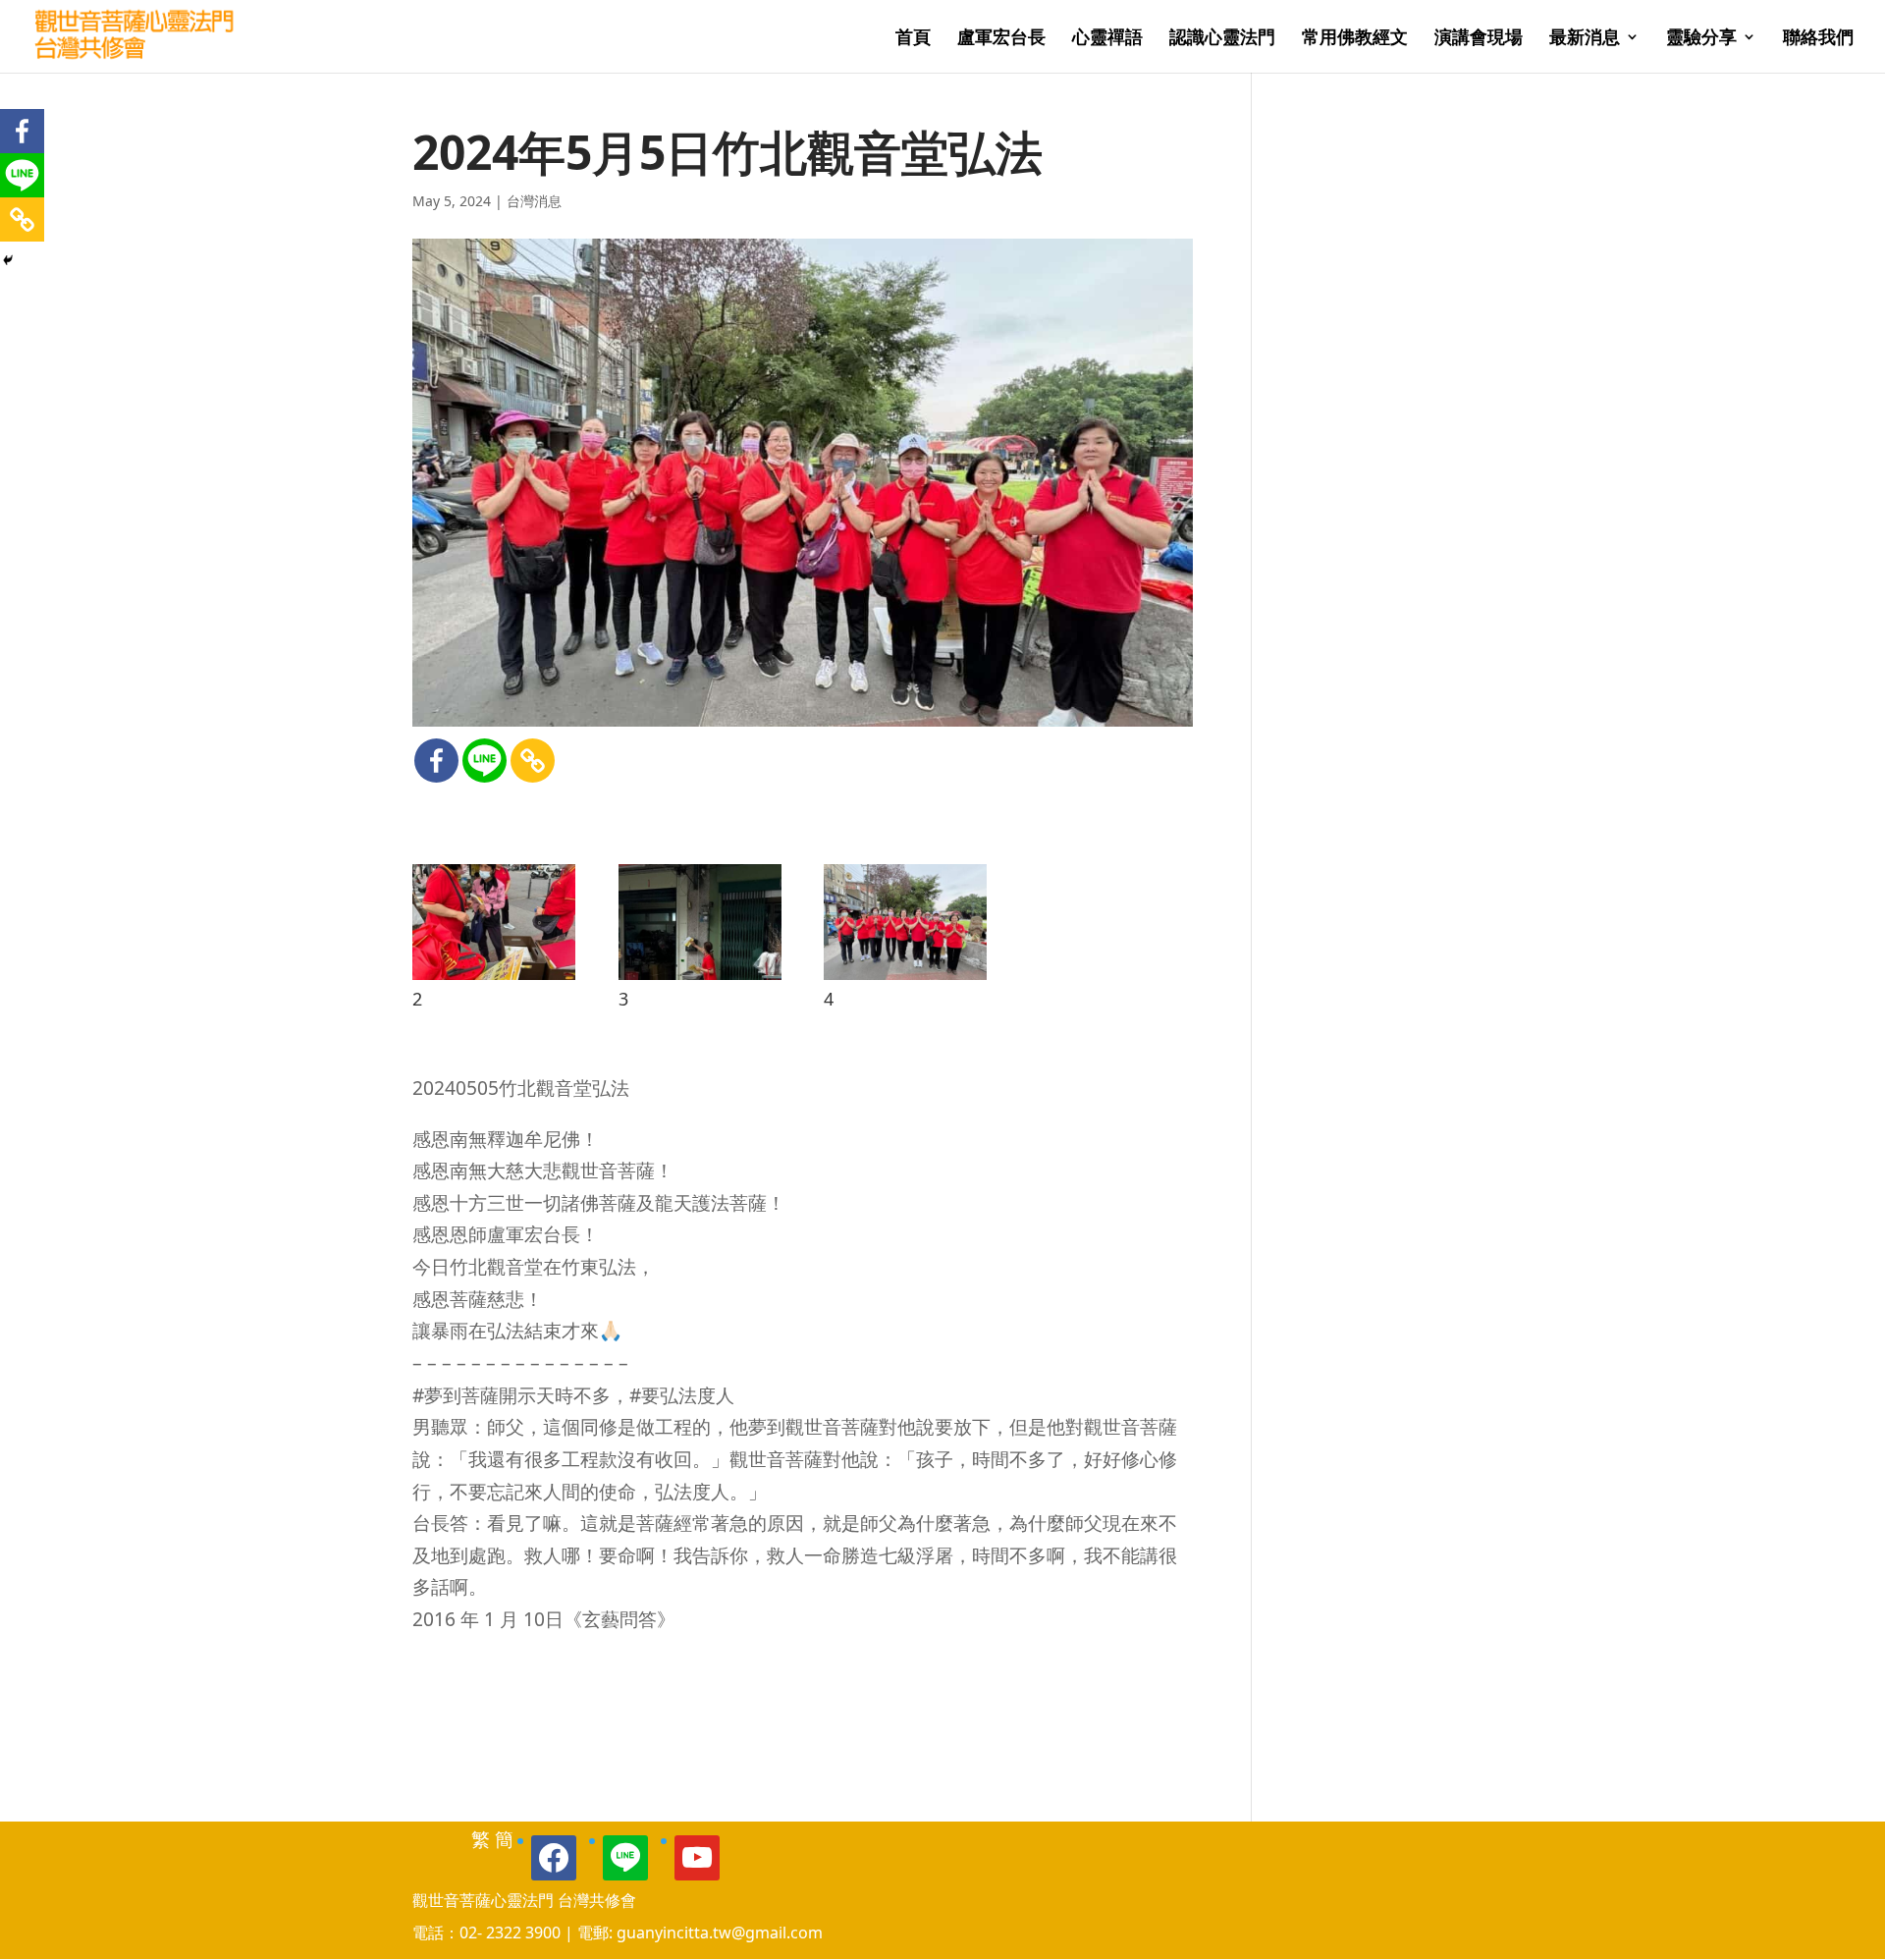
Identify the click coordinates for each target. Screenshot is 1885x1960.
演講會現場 (1479, 39)
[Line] (485, 761)
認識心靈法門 (1222, 39)
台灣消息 (534, 201)
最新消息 (1585, 39)
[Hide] (8, 260)
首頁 (913, 39)
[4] (905, 980)
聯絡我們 (1818, 39)
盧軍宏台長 (1001, 39)
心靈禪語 (1107, 39)
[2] (494, 980)
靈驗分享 (1701, 39)
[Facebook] (436, 761)
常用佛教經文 (1355, 39)
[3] (700, 980)
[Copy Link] (533, 761)
